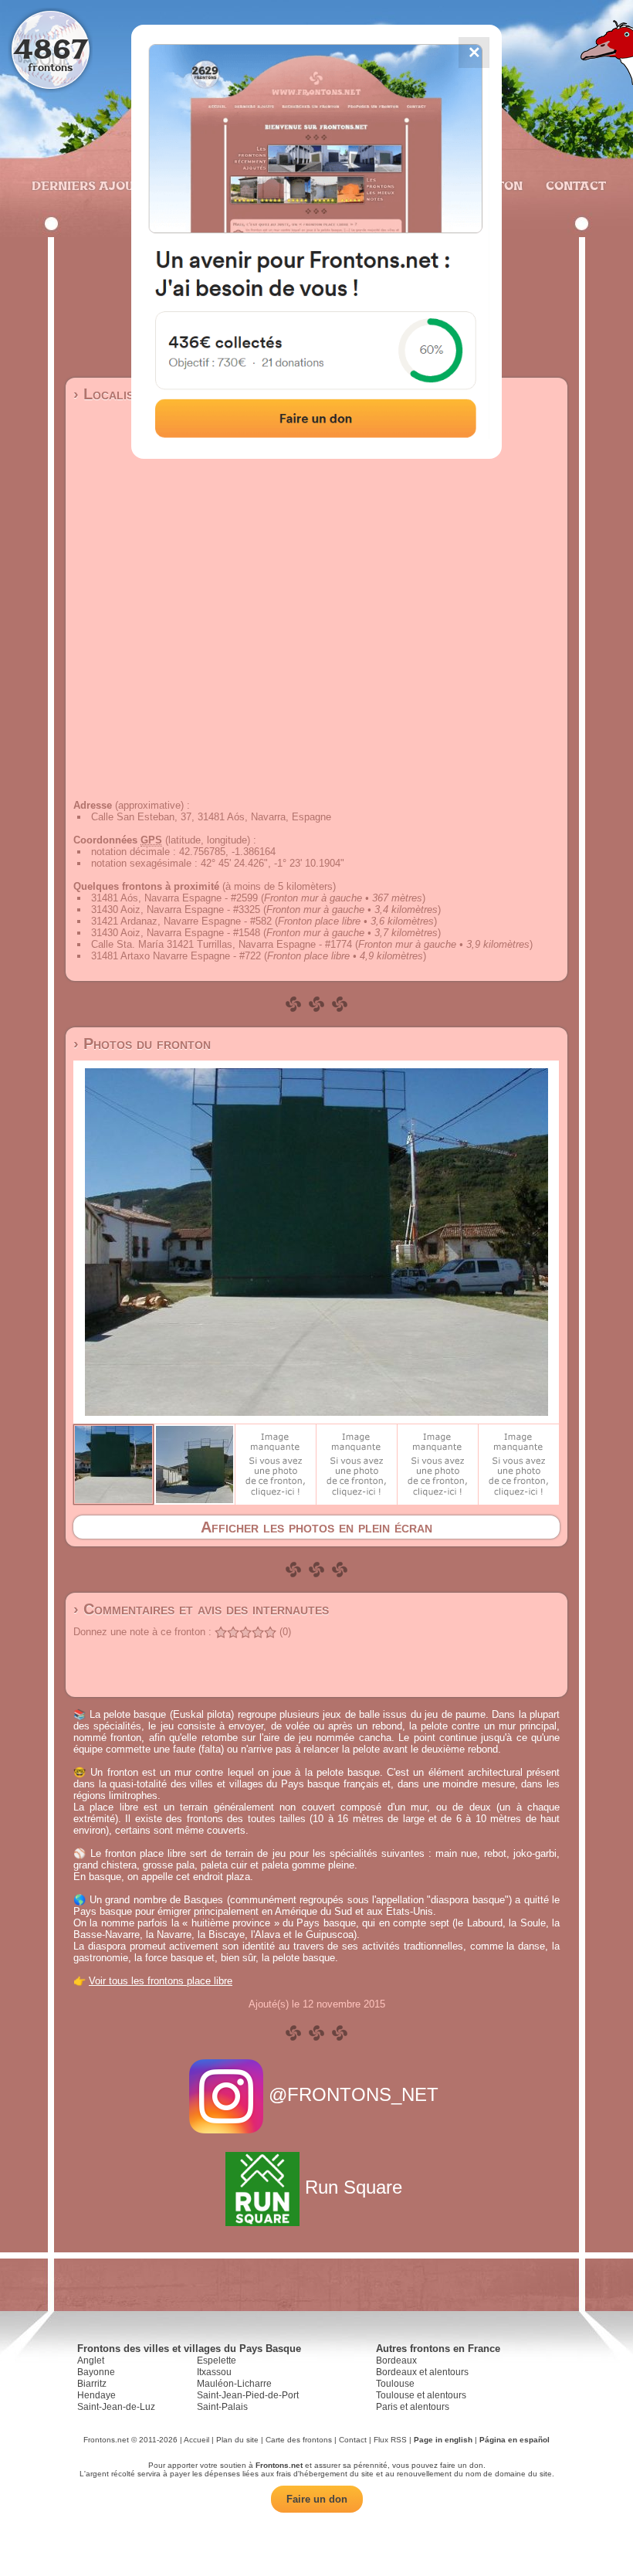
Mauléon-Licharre (234, 2384)
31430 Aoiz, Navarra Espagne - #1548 (176, 933)
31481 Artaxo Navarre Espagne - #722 (176, 956)
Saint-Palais (222, 2407)
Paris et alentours (413, 2407)
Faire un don (317, 2499)
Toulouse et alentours (421, 2395)
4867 (51, 48)
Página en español (515, 2440)
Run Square (354, 2187)
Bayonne (96, 2372)
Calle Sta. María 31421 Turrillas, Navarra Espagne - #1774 (222, 944)
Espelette (217, 2360)
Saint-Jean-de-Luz (116, 2407)
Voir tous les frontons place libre (161, 1981)
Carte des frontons (299, 2440)
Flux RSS (390, 2440)
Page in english (443, 2440)
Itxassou (214, 2372)
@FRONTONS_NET (354, 2094)
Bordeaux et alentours (422, 2372)
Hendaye (96, 2395)
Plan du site (237, 2440)
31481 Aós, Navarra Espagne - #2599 (174, 898)
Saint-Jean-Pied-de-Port (248, 2395)
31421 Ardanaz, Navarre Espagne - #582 (181, 921)
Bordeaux (396, 2360)
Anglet (91, 2360)
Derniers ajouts (90, 185)
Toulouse (395, 2384)
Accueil (196, 2440)
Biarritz (92, 2384)
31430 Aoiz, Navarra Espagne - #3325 (176, 910)
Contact (574, 185)
